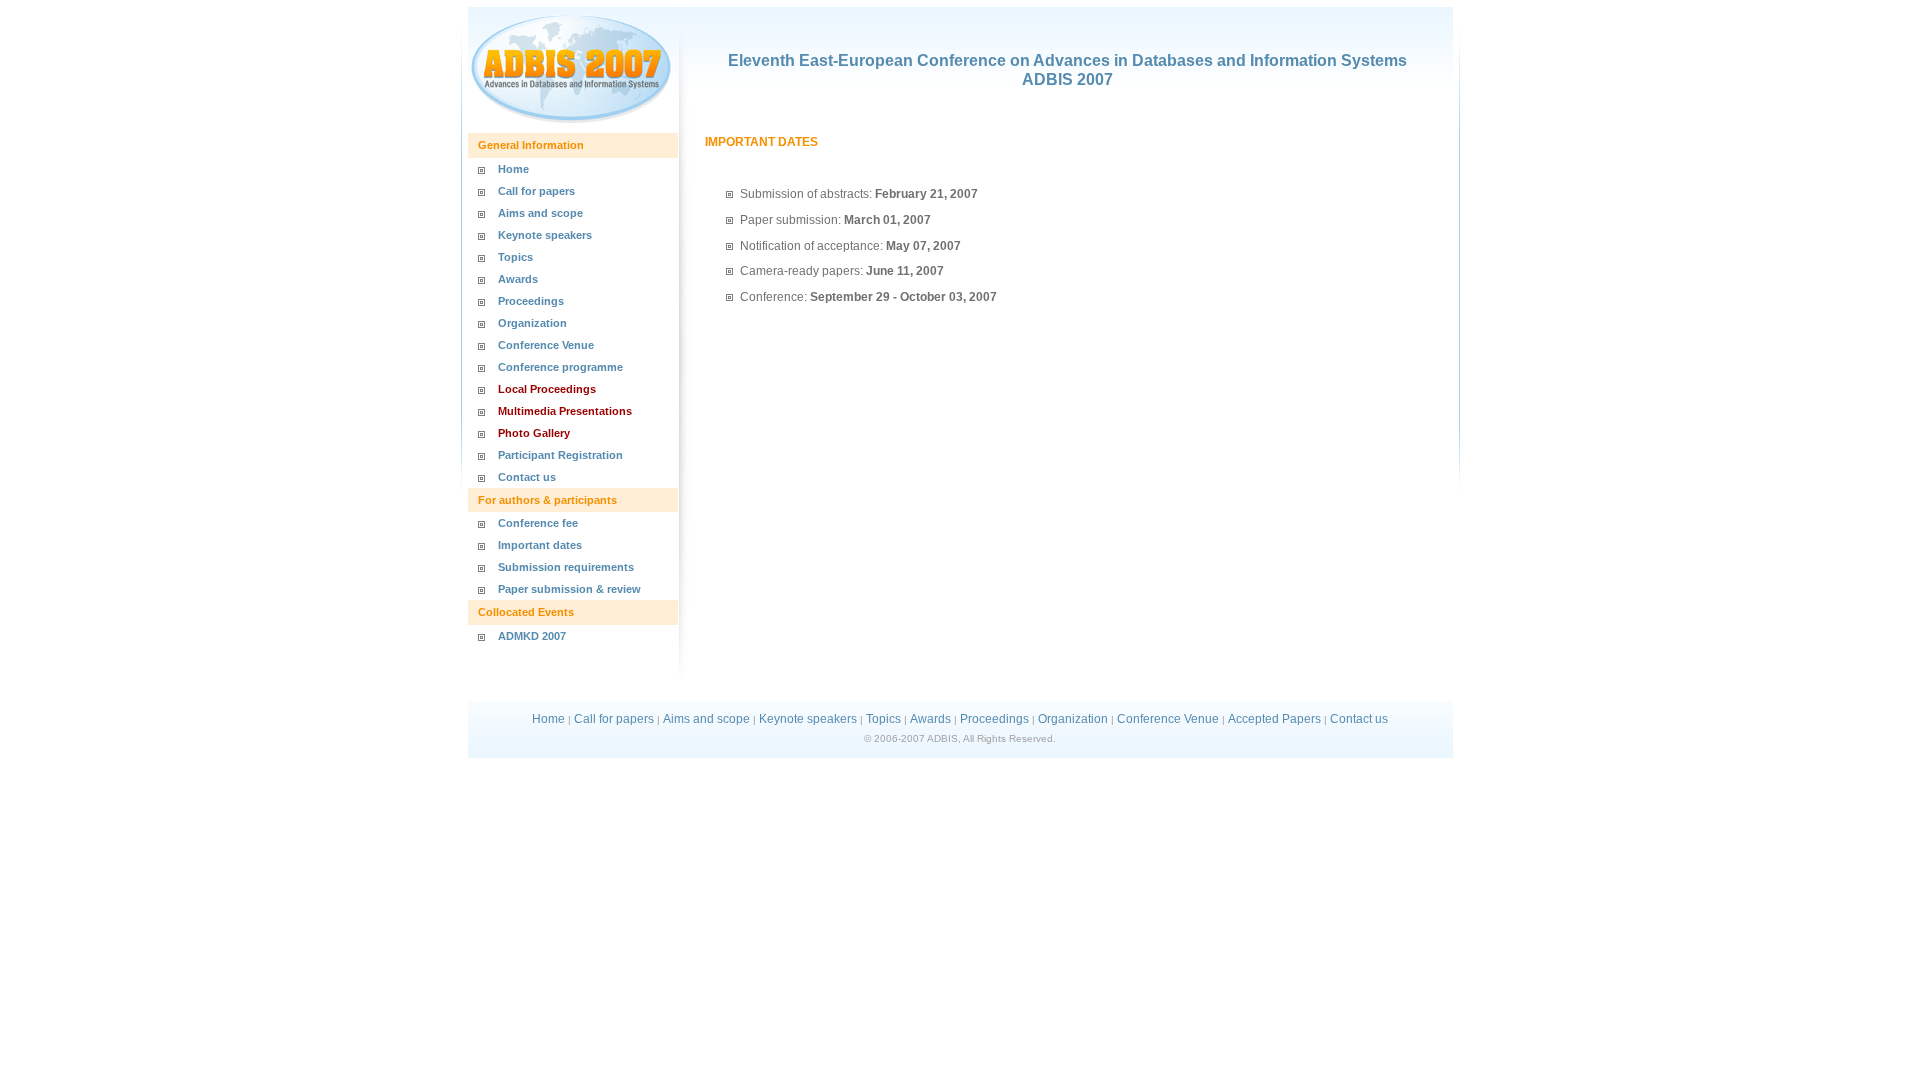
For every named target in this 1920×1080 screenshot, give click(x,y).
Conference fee (538, 523)
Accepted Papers (1274, 719)
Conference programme (560, 367)
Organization (532, 323)
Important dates (540, 545)
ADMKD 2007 (532, 636)
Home (513, 169)
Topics (515, 257)
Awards (518, 279)
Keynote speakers (545, 235)
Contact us (527, 477)
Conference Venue (546, 345)
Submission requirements (566, 567)
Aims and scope (540, 213)
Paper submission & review (569, 589)
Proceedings (531, 301)
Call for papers (536, 191)
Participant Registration (560, 455)
